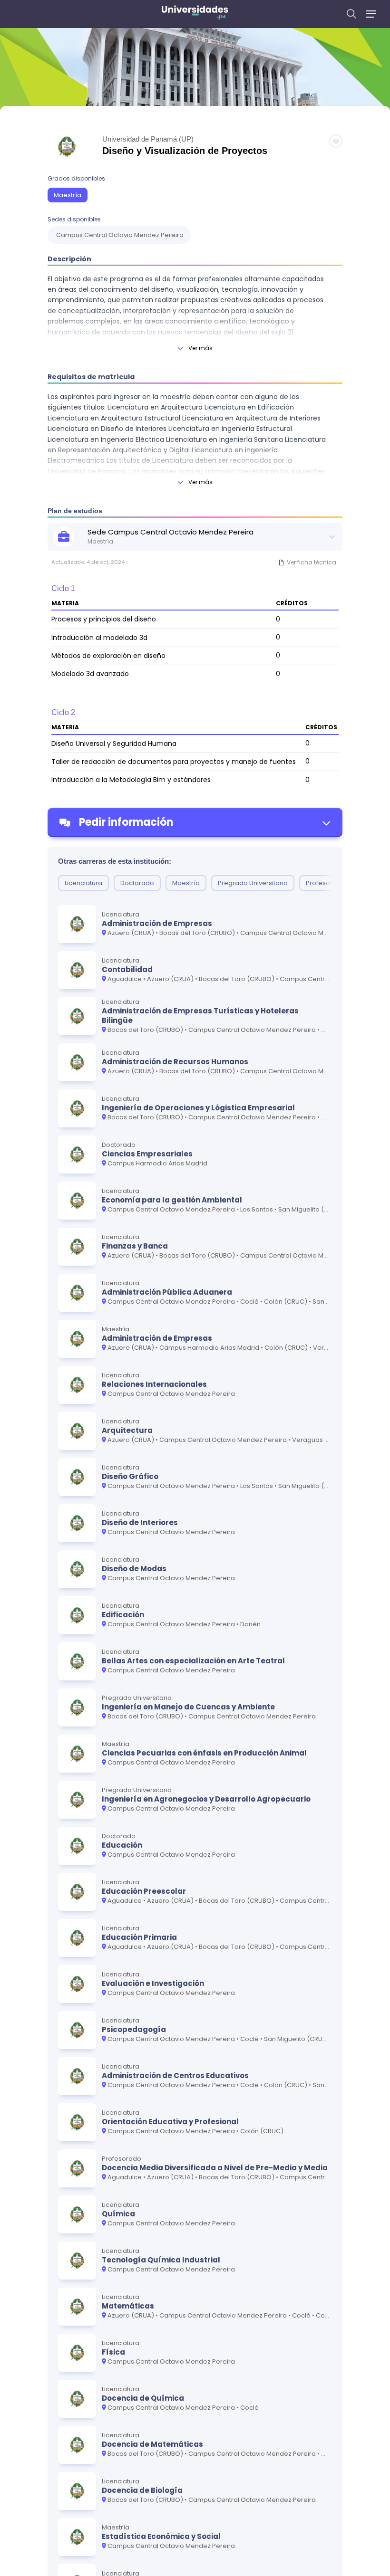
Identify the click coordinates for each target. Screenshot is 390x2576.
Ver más (200, 348)
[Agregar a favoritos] (336, 141)
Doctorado (137, 883)
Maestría (68, 195)
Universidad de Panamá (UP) (148, 139)
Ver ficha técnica (312, 562)
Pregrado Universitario (253, 883)
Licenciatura (83, 883)
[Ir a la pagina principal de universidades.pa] (195, 14)
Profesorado (326, 883)
